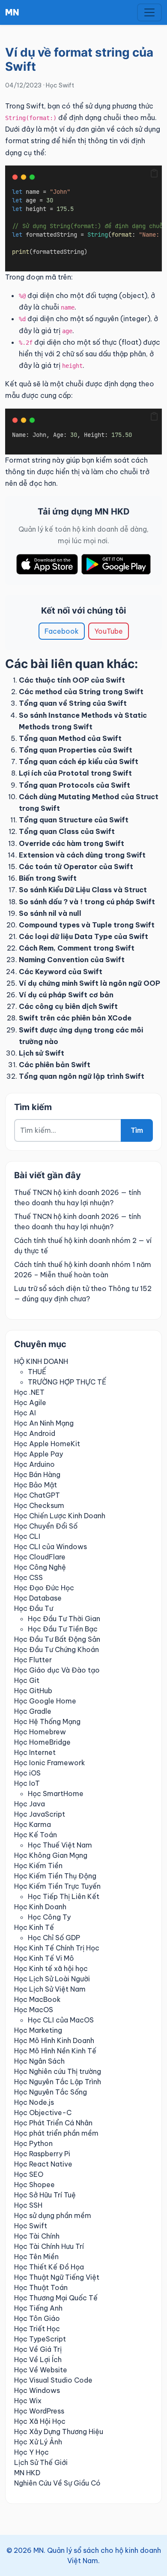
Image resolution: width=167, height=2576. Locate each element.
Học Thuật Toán (41, 2287)
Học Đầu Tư (34, 1608)
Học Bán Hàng (37, 1475)
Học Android (35, 1433)
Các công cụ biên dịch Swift (68, 1006)
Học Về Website (41, 2370)
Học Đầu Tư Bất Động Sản (57, 1639)
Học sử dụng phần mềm (53, 2215)
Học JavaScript (40, 1814)
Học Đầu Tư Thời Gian (64, 1619)
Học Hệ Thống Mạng (47, 1721)
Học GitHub (33, 1691)
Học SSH (28, 2205)
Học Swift (60, 85)
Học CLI (27, 1536)
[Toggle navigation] (149, 12)
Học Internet (35, 1752)
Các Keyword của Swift (61, 972)
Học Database (38, 1598)
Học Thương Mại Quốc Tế (56, 2298)
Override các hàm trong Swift (72, 843)
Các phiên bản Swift (55, 1065)
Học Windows (37, 2390)
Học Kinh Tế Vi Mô (44, 1958)
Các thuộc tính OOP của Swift (72, 680)
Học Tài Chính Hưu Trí (49, 2246)
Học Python (33, 2143)
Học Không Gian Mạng (51, 1855)
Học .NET (29, 1392)
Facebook (62, 631)
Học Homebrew (40, 1732)
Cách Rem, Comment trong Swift (77, 948)
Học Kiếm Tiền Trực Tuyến (57, 1886)
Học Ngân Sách (39, 2061)
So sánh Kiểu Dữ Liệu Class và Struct (83, 890)
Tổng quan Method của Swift (70, 738)
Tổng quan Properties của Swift (76, 750)
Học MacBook (37, 1999)
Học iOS (27, 1773)
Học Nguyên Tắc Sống (51, 2092)
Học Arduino (34, 1464)
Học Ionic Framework (50, 1763)
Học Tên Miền (36, 2257)
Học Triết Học (37, 2329)
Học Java (30, 1804)
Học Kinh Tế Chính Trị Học (57, 1948)
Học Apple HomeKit (47, 1444)
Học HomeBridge (42, 1742)
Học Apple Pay (39, 1454)
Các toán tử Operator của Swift (76, 867)
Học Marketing (38, 2030)
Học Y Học (31, 2452)
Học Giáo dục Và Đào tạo (57, 1670)
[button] (154, 173)
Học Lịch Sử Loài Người (52, 1979)
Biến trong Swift (48, 878)
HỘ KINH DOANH (41, 1361)
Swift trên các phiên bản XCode (75, 1018)
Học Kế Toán (36, 1835)
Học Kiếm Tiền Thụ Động (55, 1876)
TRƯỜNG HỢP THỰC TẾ (67, 1382)
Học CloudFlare (40, 1557)
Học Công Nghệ (40, 1567)
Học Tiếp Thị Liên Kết (64, 1896)
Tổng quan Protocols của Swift (75, 785)
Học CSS (28, 1577)
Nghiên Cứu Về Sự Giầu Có (57, 2483)
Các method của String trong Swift (81, 692)
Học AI (25, 1413)
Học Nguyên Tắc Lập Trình (58, 2082)
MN (12, 12)
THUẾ (37, 1372)
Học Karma (33, 1824)
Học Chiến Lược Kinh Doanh (60, 1516)
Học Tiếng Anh (38, 2308)
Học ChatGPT (37, 1495)
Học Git (27, 1680)
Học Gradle (33, 1711)
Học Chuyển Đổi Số (46, 1526)
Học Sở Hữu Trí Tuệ (45, 2195)
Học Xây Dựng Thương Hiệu (59, 2432)
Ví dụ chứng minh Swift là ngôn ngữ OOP (89, 983)
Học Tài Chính (37, 2236)
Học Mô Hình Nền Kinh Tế (55, 2051)
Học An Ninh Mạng (44, 1423)
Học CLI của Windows (51, 1547)
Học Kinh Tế (34, 1927)
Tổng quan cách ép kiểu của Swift (79, 761)
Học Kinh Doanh (40, 1907)
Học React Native (43, 2164)
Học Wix (28, 2401)
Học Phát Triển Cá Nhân (53, 2123)
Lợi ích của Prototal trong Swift (75, 773)
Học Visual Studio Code (53, 2380)
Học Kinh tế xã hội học (51, 1968)
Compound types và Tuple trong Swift (87, 925)
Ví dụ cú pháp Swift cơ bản (66, 995)
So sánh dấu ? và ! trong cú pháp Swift (87, 902)
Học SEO (29, 2174)
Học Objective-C (43, 2113)
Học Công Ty (49, 1917)
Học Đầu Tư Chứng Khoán (57, 1649)
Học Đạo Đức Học (44, 1588)
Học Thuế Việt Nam (60, 1845)
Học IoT (27, 1783)
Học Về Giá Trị (38, 2349)
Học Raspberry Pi (42, 2154)
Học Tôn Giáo (37, 2318)
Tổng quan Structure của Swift (74, 820)
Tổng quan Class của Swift (67, 831)
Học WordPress (39, 2411)
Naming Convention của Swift (72, 960)
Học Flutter (33, 1660)
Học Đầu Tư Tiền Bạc (63, 1629)
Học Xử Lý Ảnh (38, 2442)
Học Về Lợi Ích (38, 2359)
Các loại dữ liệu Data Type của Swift (83, 936)
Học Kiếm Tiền (38, 1866)
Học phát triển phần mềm (56, 2133)
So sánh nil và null (50, 913)
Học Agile (30, 1402)
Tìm (137, 1130)
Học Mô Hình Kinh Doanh (54, 2040)
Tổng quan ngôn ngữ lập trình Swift (82, 1076)
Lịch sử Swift (42, 1053)
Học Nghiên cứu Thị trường (58, 2071)
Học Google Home (45, 1701)
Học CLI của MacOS (61, 2020)
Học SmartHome (56, 1794)
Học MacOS (34, 2010)
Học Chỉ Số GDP (54, 1938)
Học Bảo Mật (36, 1485)
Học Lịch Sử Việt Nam (50, 1989)
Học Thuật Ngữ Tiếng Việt (57, 2277)
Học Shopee (34, 2185)
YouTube (109, 631)
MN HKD (27, 2473)
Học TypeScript (40, 2339)
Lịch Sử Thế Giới (41, 2462)
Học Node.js (34, 2102)
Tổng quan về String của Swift (73, 703)
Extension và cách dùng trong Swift (82, 855)
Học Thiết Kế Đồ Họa (49, 2267)
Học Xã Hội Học (40, 2421)
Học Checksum (39, 1505)
